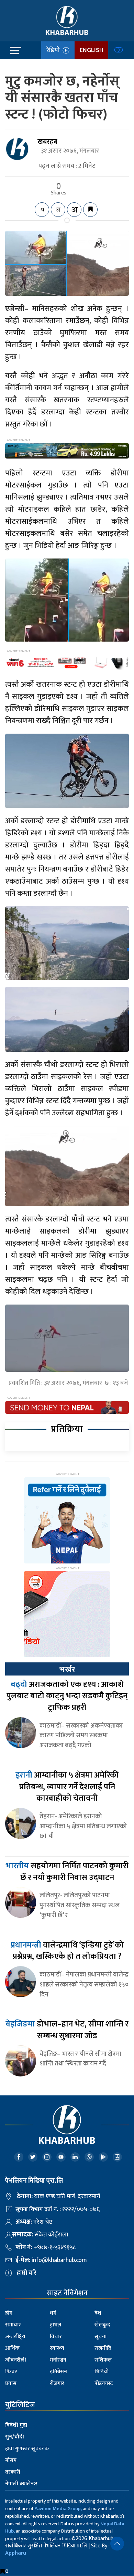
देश (98, 2313)
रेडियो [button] (54, 50)
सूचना (100, 2337)
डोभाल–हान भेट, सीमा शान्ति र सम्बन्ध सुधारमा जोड (67, 2030)
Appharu (16, 2553)
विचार (56, 2337)
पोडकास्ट (104, 2383)
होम (9, 2313)
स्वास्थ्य (57, 2348)
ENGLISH (91, 50)
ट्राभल (55, 2325)
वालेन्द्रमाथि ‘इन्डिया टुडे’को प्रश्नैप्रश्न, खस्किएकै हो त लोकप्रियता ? (67, 1951)
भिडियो (102, 2372)
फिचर (11, 2372)
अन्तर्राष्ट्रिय (15, 2337)
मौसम (11, 2460)
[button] (117, 2544)
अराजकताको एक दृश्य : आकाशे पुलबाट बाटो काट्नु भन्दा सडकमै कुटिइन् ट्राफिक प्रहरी (67, 1696)
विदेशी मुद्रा (16, 2425)
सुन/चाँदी (15, 2437)
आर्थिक (12, 2348)
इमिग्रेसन (58, 2372)
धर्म (53, 2313)
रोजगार (57, 2383)
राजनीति (103, 2348)
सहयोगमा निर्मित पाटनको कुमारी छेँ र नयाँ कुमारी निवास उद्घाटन (67, 1872)
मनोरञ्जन (58, 2360)
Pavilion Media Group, (58, 2509)
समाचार (13, 2325)
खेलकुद (102, 2325)
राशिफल (103, 2360)
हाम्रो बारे (27, 2273)
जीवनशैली (16, 2360)
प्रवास (11, 2383)
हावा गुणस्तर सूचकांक (27, 2449)
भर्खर (67, 1669)
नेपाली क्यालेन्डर (21, 2484)
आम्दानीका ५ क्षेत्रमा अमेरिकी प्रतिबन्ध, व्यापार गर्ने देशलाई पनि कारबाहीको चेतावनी (67, 1787)
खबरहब (47, 142)
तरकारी (13, 2472)
